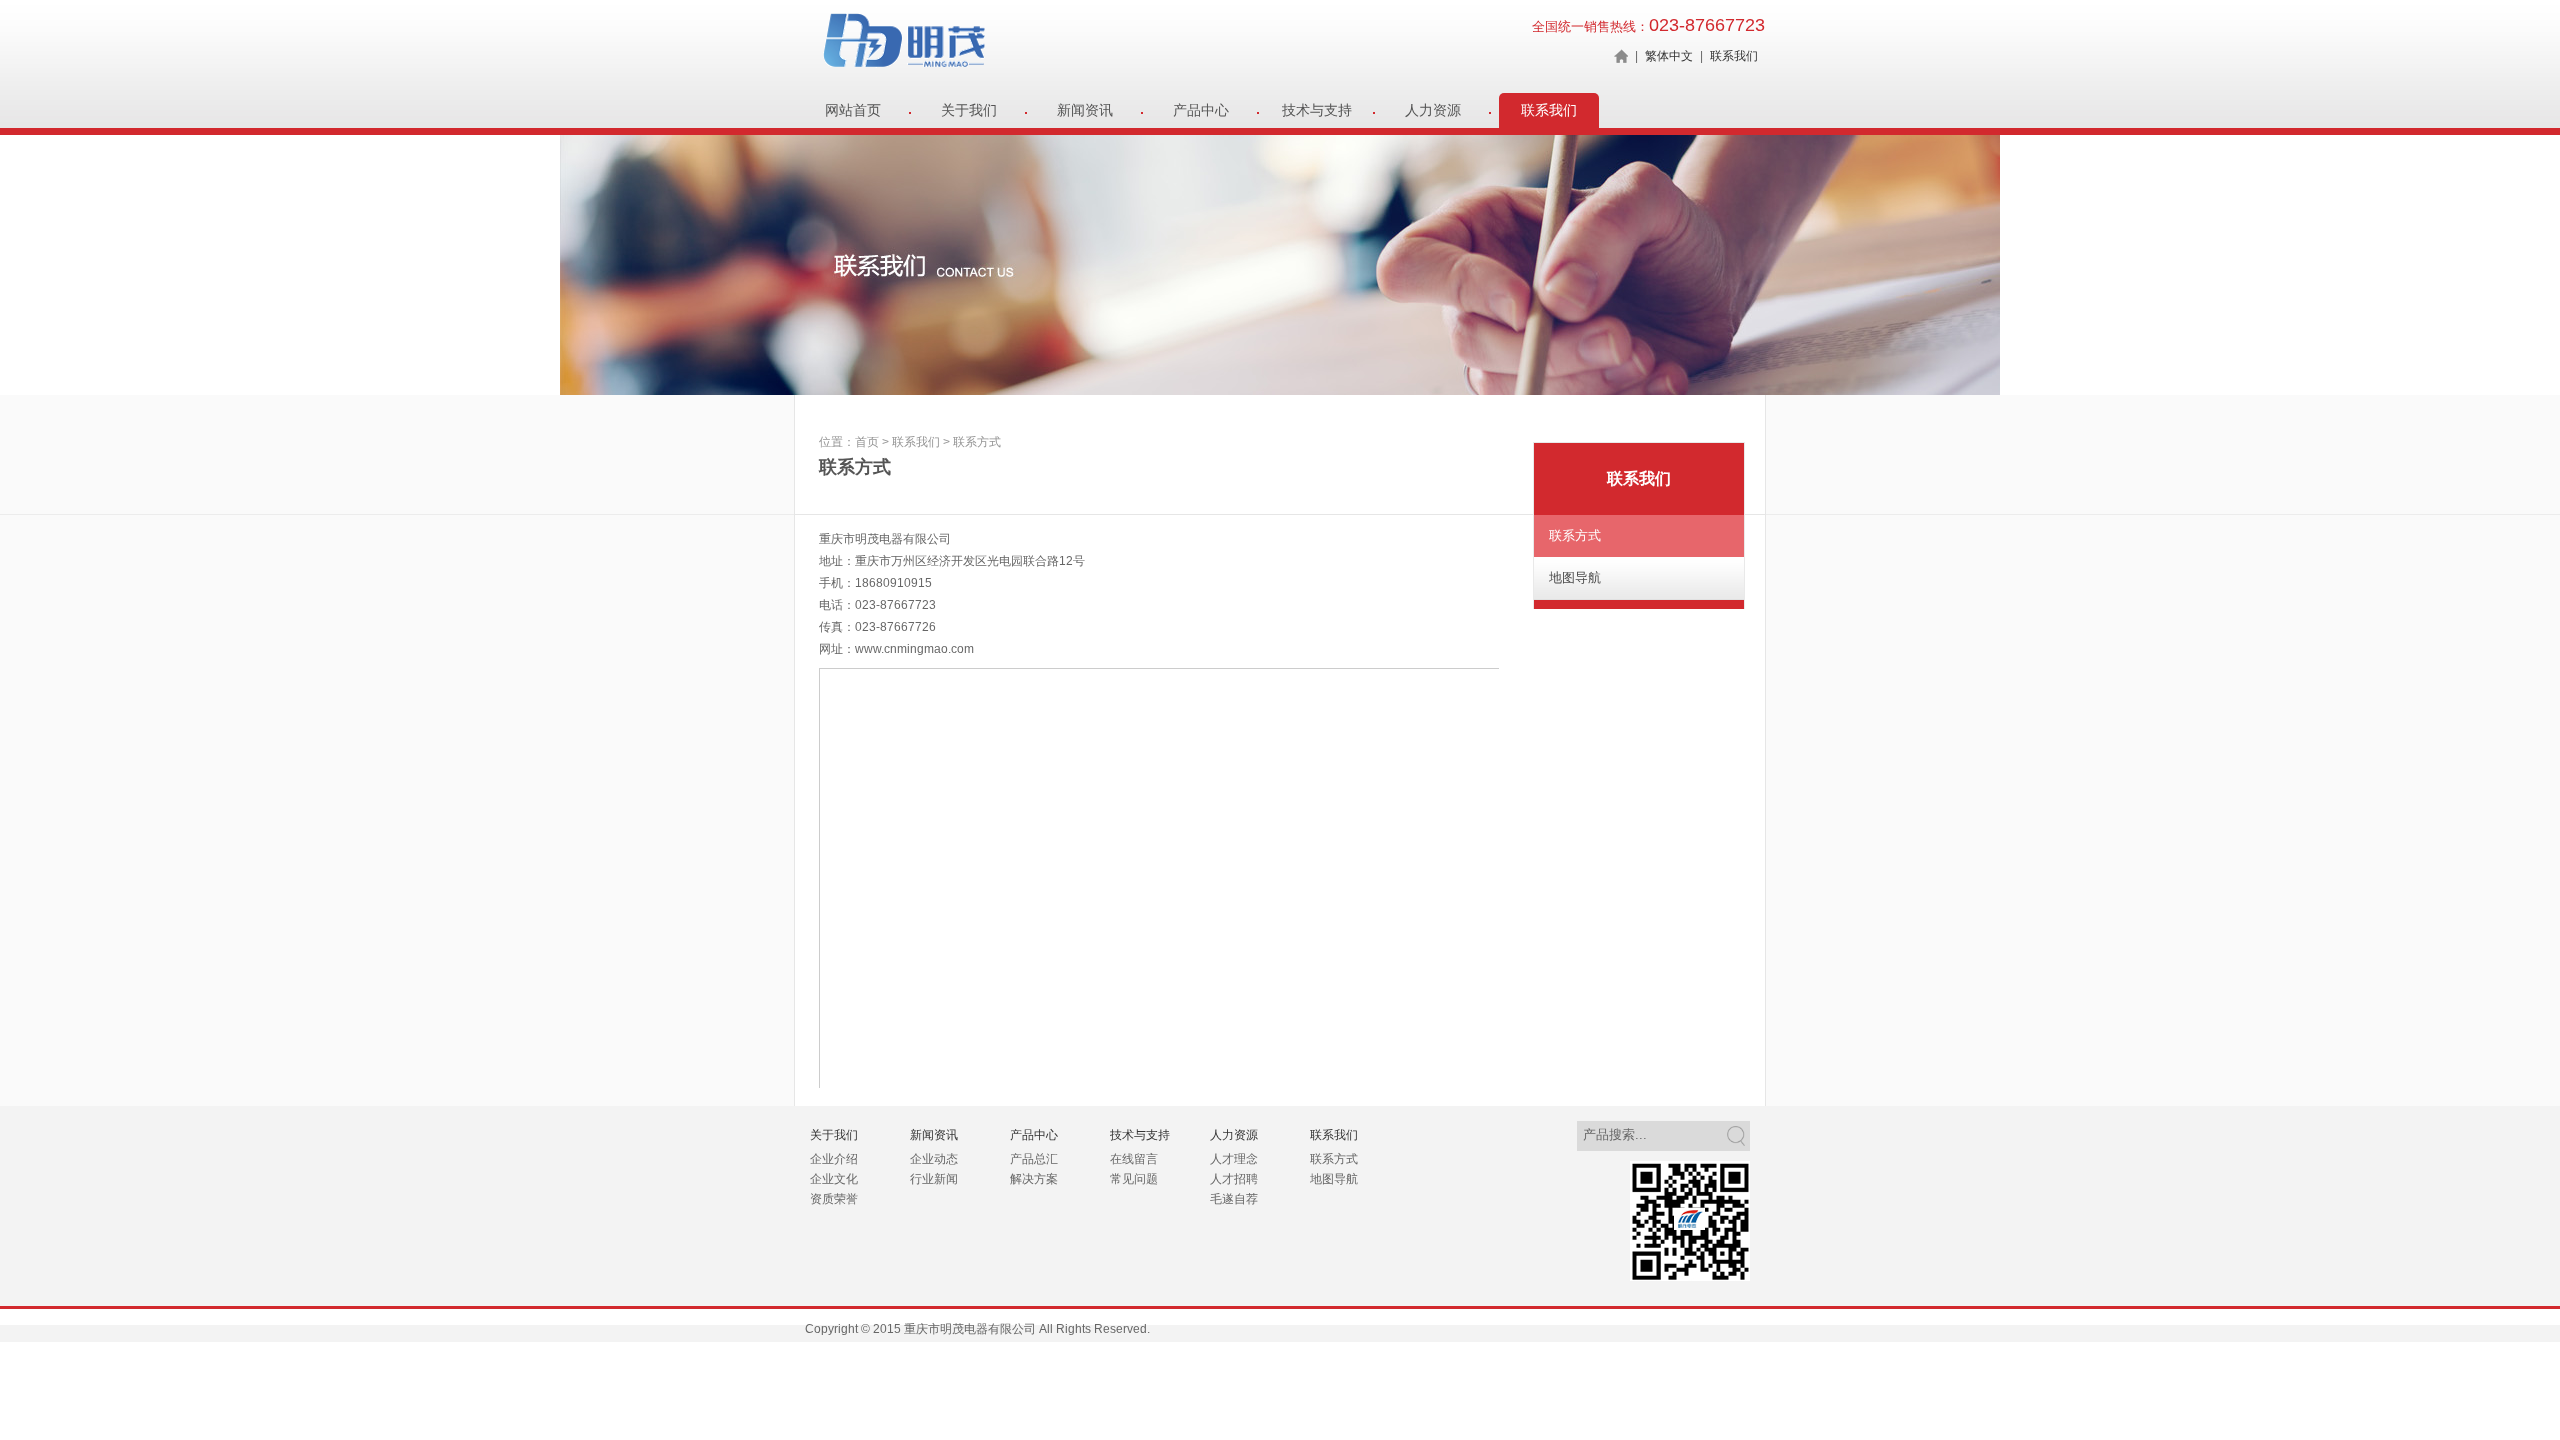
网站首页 (853, 110)
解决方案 (1034, 1179)
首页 (867, 442)
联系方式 (1575, 535)
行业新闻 (934, 1179)
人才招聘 (1234, 1179)
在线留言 (1134, 1159)
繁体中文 (1669, 56)
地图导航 (1575, 577)
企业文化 (834, 1179)
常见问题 (1134, 1179)
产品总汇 (1034, 1159)
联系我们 (1734, 56)
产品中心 (1201, 110)
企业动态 (934, 1159)
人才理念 (1234, 1159)
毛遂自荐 (1234, 1199)
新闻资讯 (1085, 110)
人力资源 (1433, 110)
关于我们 (969, 110)
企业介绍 (834, 1159)
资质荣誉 (834, 1199)
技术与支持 (1317, 110)
